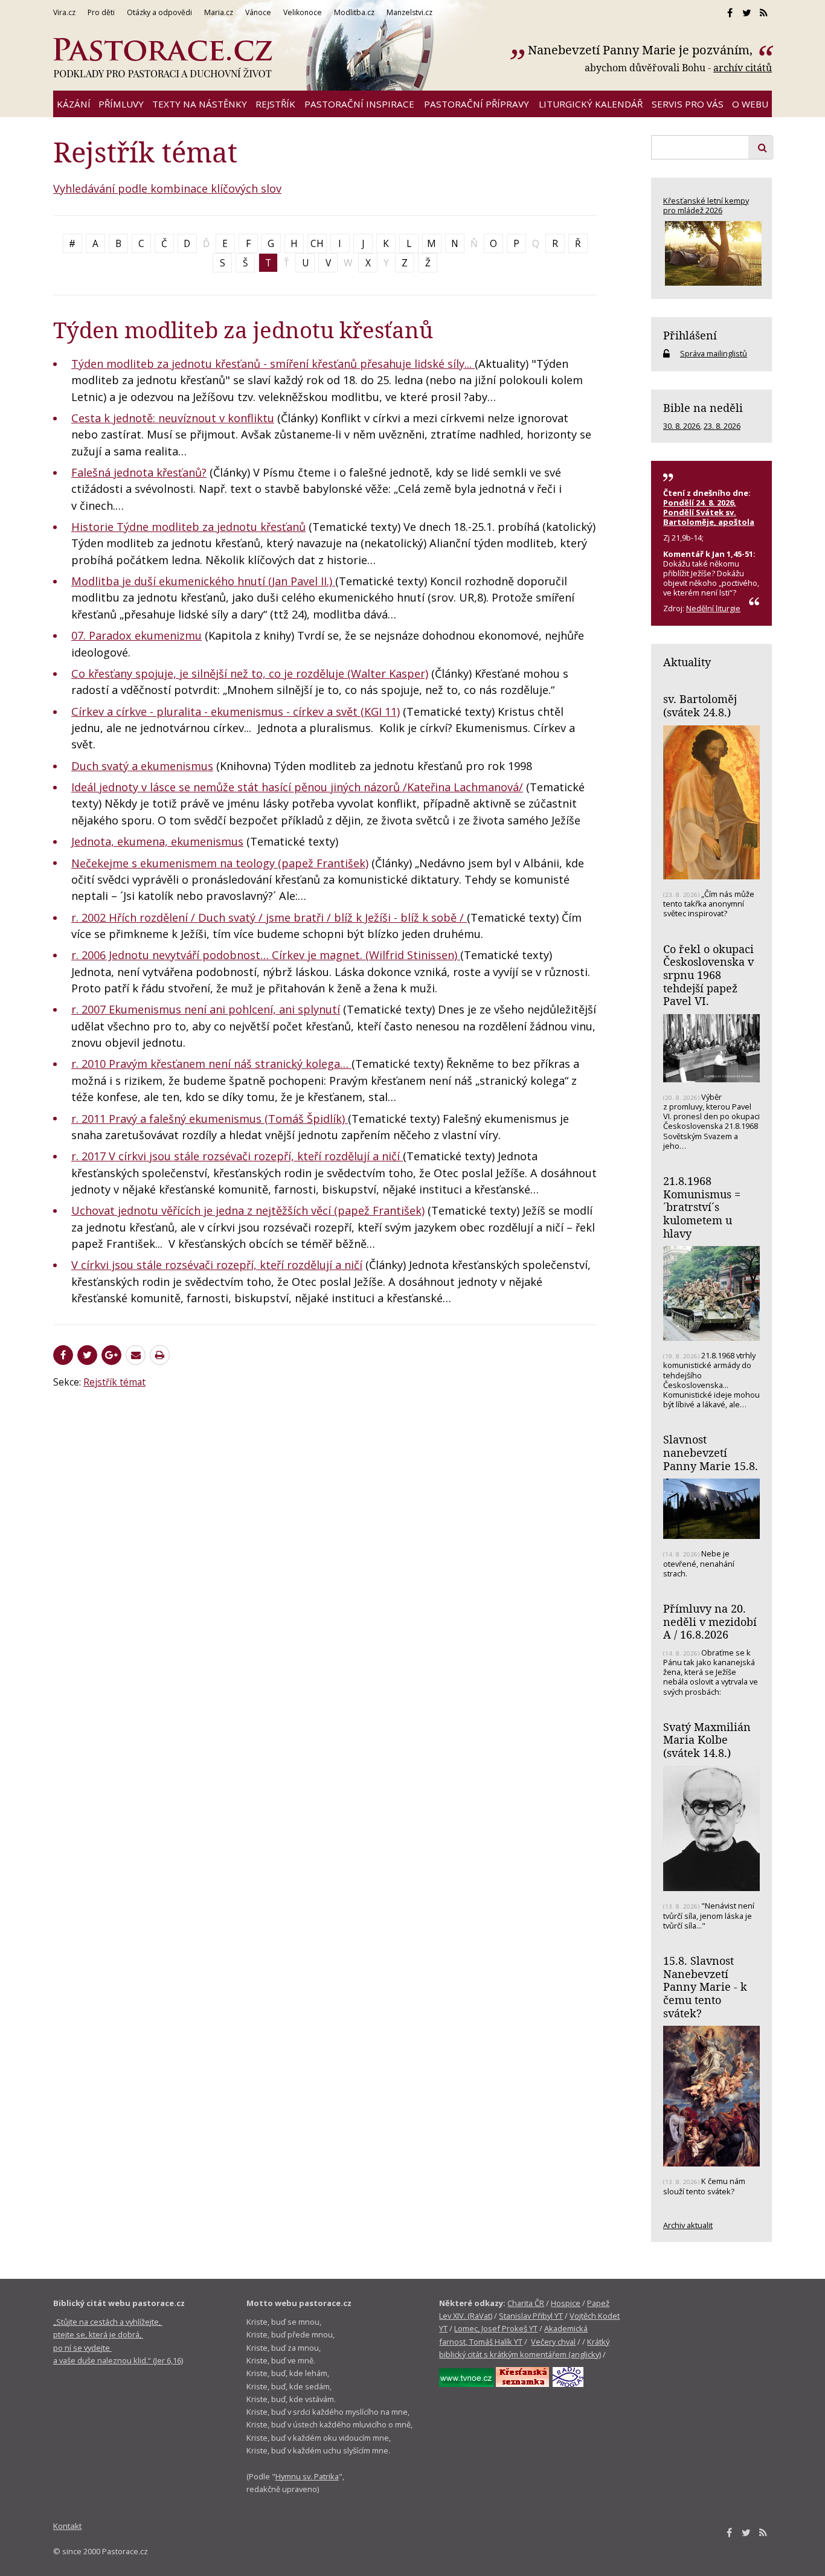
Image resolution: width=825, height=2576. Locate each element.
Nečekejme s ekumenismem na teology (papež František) (220, 863)
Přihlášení (690, 335)
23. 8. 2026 (722, 426)
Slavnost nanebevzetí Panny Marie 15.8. (711, 1452)
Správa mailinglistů (714, 353)
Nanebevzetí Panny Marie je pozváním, (642, 50)
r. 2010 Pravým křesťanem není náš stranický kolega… (211, 1064)
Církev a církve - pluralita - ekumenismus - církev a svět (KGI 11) (236, 711)
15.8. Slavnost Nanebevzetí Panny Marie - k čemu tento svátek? (705, 1987)
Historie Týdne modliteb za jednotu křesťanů (188, 527)
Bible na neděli (703, 408)
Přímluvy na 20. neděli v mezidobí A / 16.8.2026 (710, 1621)
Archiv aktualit (688, 2225)
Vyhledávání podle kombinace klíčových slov (167, 188)
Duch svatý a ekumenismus (142, 766)
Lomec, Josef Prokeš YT (496, 2328)
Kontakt (67, 2526)
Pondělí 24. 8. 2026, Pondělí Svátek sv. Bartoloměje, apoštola (709, 512)
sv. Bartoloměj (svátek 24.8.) (700, 705)
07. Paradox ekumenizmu (136, 635)
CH (317, 243)
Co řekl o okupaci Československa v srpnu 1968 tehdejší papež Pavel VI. (708, 975)
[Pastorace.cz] (162, 58)
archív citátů (743, 68)
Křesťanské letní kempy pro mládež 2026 (706, 205)
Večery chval (553, 2342)
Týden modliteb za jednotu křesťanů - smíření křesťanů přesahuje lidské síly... (273, 364)
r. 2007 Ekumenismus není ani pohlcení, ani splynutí (206, 1009)
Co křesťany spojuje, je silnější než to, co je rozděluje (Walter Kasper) (250, 673)
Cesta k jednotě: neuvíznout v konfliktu (173, 418)
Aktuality (687, 662)
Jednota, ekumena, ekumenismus (157, 841)
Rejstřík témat (114, 1382)
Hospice (566, 2303)
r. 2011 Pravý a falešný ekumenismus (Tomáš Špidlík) (210, 1119)
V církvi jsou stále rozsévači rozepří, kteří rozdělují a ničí (217, 1265)
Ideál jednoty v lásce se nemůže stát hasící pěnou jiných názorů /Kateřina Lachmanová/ (297, 787)
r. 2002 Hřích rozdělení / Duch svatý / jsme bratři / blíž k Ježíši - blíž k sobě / (269, 917)
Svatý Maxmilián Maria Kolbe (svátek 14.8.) (707, 1740)
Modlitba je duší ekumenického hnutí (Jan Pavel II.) (203, 581)
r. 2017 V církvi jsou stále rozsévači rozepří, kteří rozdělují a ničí (237, 1156)
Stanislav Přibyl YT (531, 2316)
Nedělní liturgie (713, 608)
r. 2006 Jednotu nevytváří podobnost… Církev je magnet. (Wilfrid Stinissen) (266, 955)
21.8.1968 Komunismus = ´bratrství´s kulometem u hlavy (702, 1207)
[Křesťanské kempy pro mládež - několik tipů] (711, 253)
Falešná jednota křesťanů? (139, 472)
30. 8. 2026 (682, 426)
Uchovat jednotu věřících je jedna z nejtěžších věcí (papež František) (248, 1210)
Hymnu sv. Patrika (307, 2476)
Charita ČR (526, 2303)
